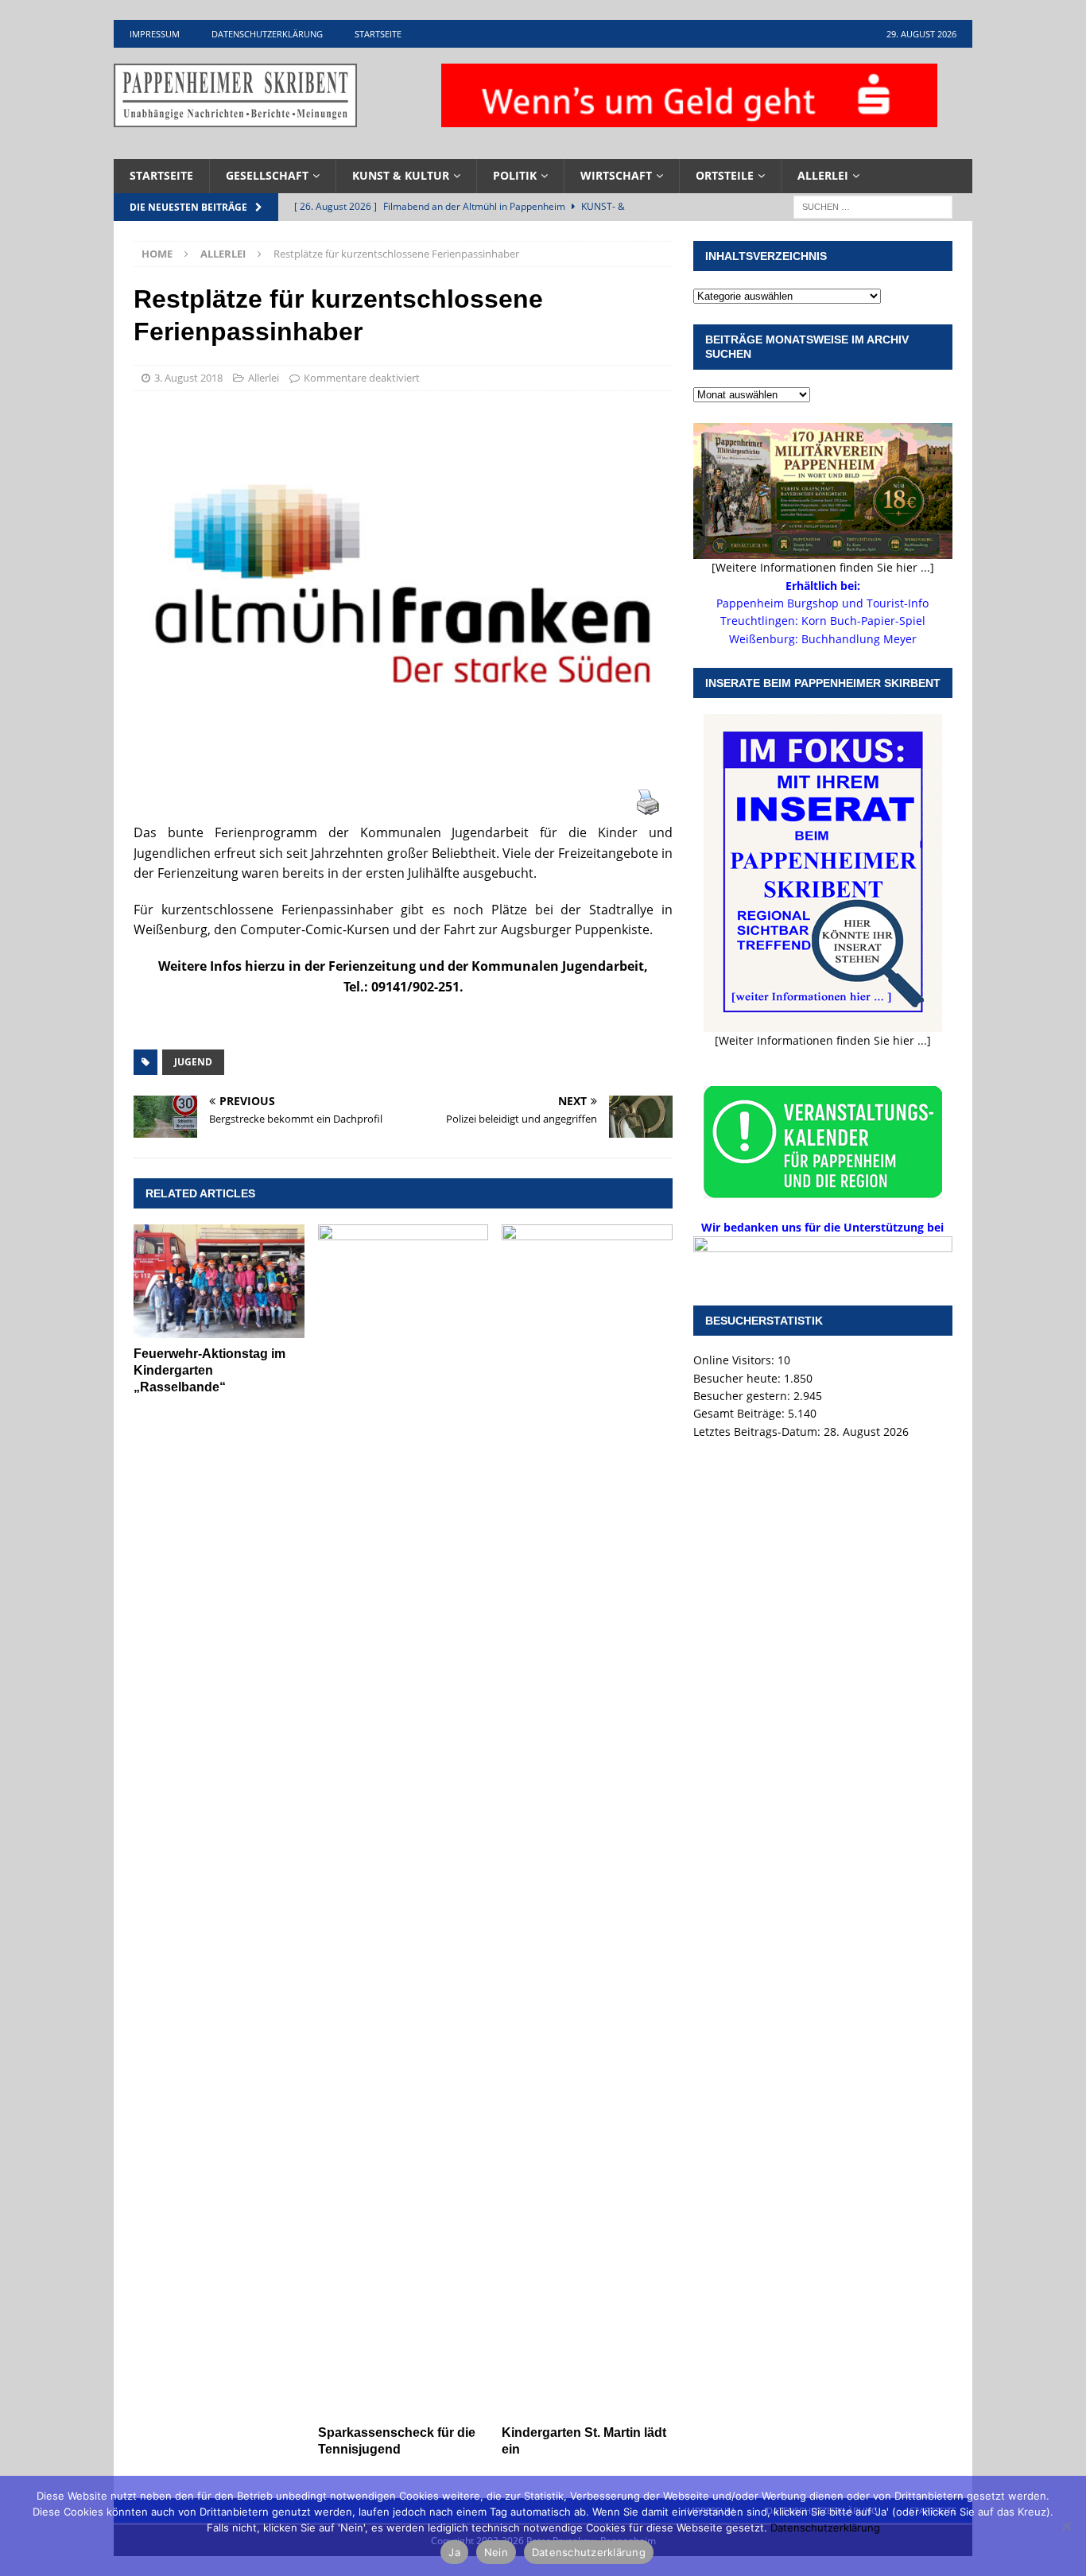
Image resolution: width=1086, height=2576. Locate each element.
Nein (496, 2552)
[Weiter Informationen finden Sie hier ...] (823, 1040)
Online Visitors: (735, 1360)
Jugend (193, 1062)
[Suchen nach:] (873, 206)
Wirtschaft (616, 175)
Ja (454, 2552)
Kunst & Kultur (401, 175)
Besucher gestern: (743, 1396)
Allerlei (823, 175)
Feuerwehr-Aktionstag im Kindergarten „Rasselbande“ (209, 1370)
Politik (515, 175)
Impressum (155, 34)
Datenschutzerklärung (267, 34)
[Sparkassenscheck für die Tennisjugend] (403, 1821)
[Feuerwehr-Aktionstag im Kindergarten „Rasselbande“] (219, 1281)
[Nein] (1066, 2526)
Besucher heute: (739, 1378)
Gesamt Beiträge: (741, 1413)
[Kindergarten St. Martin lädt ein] (587, 1821)
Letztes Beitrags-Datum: (758, 1432)
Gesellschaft (267, 175)
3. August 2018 (188, 378)
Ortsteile (725, 175)
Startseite (378, 34)
